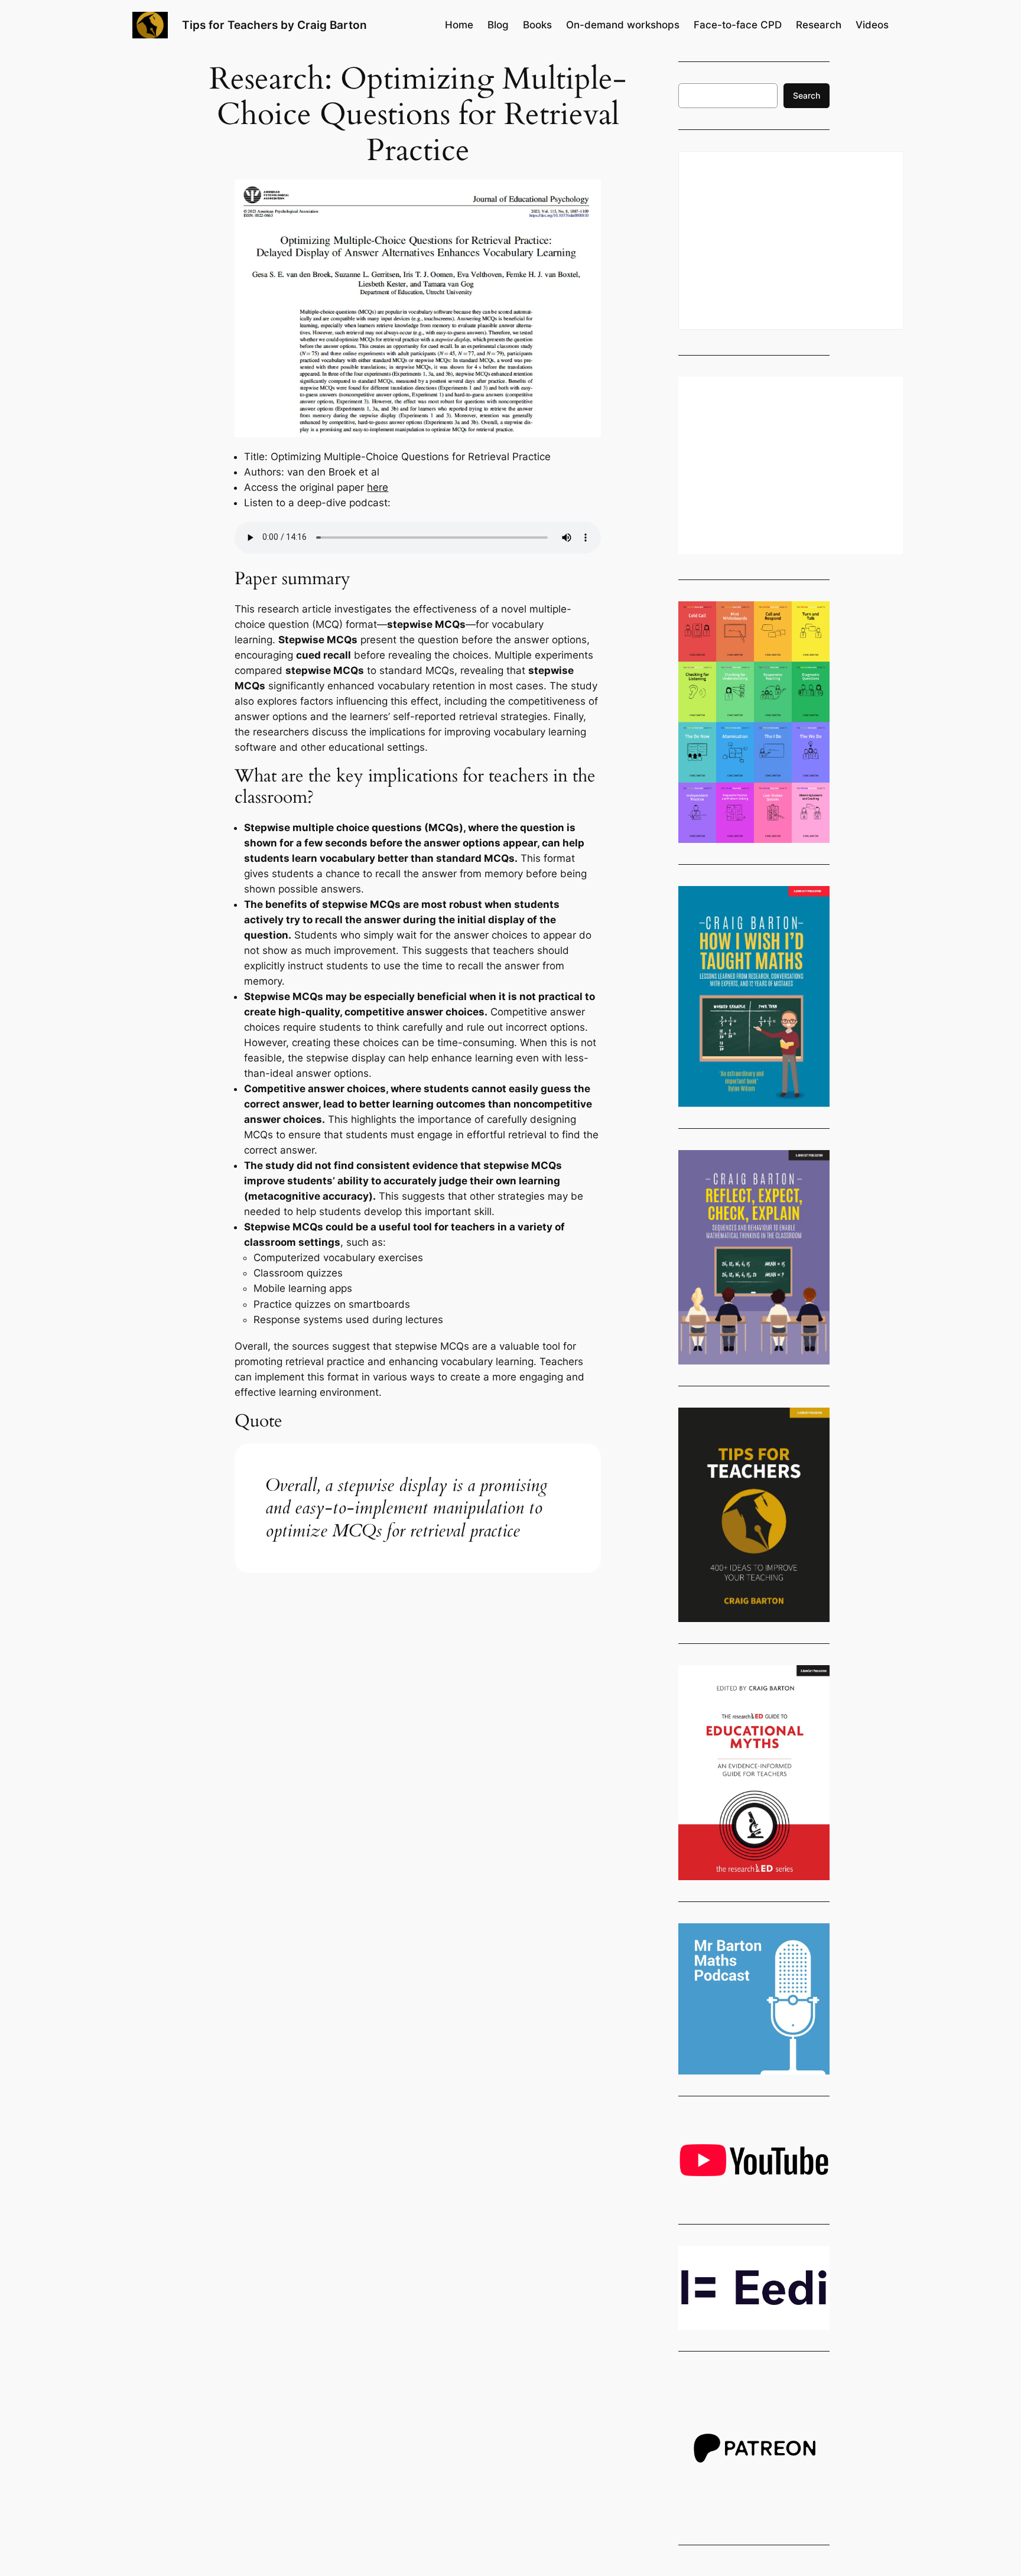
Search (807, 95)
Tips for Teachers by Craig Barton (274, 25)
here (378, 487)
